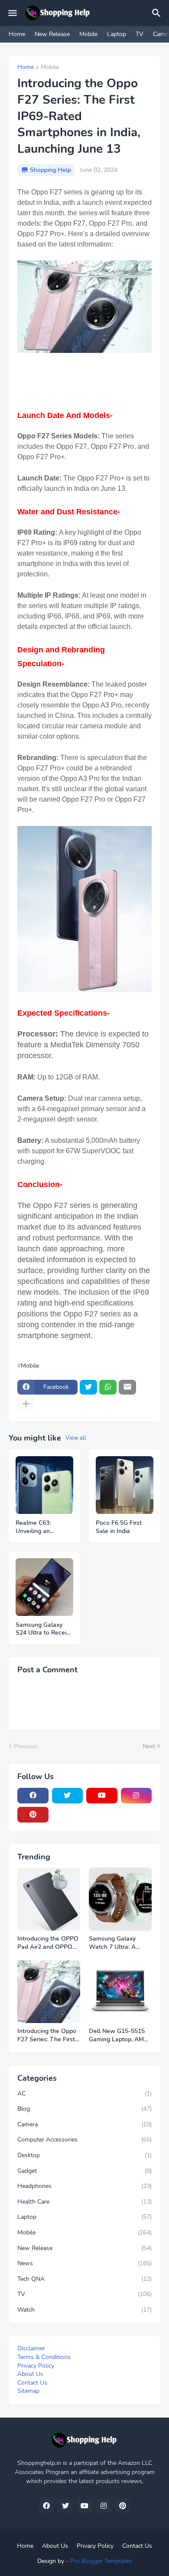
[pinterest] (33, 1815)
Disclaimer (31, 2348)
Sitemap (28, 2391)
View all (76, 1438)
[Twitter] (88, 1387)
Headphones (84, 2186)
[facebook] (33, 1796)
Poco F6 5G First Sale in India (119, 1527)
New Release (52, 34)
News (84, 2263)
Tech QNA (84, 2279)
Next (149, 1746)
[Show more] (26, 1404)
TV (140, 34)
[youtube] (102, 1796)
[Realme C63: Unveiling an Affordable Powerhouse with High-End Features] (44, 1485)
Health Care (84, 2202)
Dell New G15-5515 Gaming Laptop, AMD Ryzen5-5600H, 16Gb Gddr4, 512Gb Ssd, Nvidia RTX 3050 (119, 2036)
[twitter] (68, 1796)
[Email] (127, 1387)
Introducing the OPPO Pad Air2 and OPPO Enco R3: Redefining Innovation (48, 1943)
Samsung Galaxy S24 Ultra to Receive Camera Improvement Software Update (44, 1629)
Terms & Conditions (44, 2357)
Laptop (117, 34)
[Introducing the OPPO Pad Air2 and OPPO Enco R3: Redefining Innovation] (49, 1899)
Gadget (84, 2171)
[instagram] (136, 1796)
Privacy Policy (36, 2366)
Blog (84, 2109)
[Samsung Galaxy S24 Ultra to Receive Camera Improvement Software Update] (44, 1587)
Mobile (88, 34)
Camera (84, 2124)
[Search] (158, 13)
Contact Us (32, 2383)
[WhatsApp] (108, 1387)
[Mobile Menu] (13, 13)
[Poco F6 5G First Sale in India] (125, 1485)
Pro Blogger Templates (101, 2561)
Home (17, 34)
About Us (30, 2374)
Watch (84, 2310)
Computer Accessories (84, 2140)
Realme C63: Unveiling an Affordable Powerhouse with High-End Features (42, 1527)
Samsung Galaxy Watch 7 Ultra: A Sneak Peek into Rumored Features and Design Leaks (115, 1943)
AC (84, 2094)
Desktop (84, 2155)
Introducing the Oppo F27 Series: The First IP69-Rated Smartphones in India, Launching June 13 (47, 2036)
